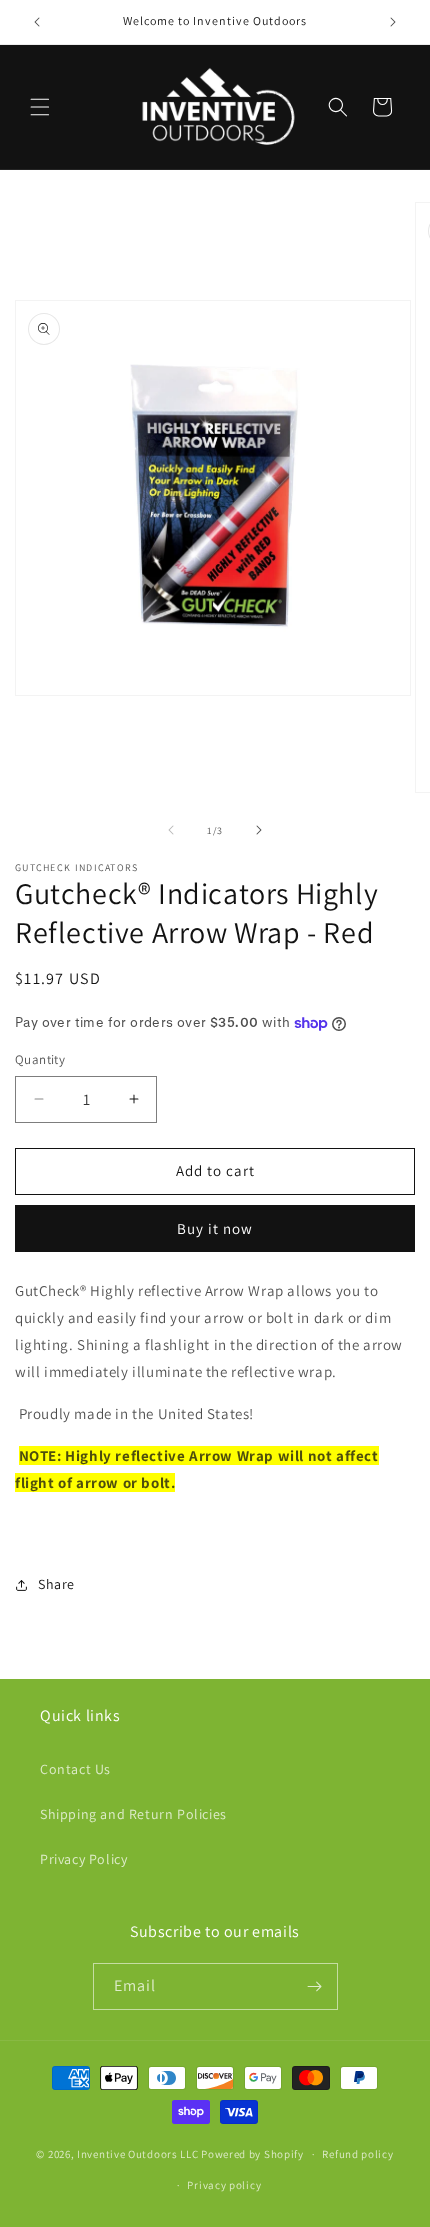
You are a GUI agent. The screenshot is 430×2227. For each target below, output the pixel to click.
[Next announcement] (393, 22)
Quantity (40, 1059)
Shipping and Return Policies (133, 1814)
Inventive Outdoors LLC (137, 2154)
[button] (40, 107)
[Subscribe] (315, 1986)
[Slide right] (259, 830)
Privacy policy (224, 2185)
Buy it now (215, 1228)
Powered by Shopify (252, 2154)
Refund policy (357, 2154)
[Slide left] (171, 830)
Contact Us (75, 1769)
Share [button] (56, 1584)
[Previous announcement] (37, 22)
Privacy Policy (83, 1859)
